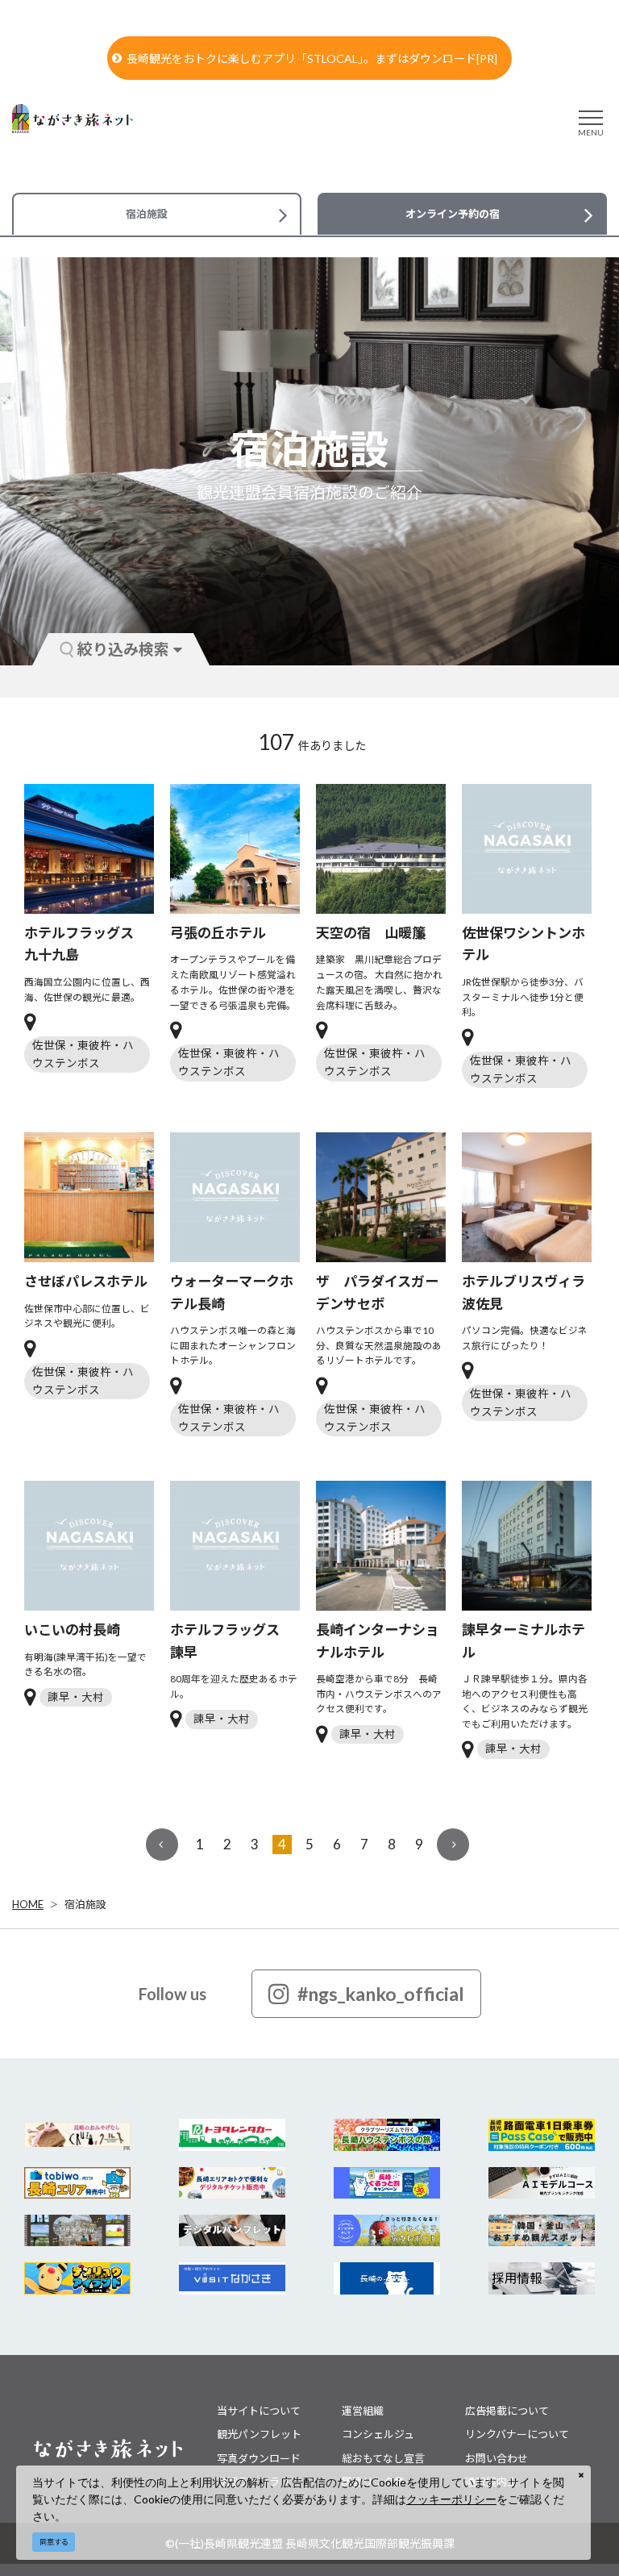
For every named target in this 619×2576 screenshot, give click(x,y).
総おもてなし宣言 (383, 2458)
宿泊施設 (85, 1904)
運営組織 (363, 2411)
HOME (28, 1904)
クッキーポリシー (451, 2499)
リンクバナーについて (517, 2434)
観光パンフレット (259, 2434)
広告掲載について (507, 2411)
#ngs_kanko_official (381, 1994)
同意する (54, 2542)
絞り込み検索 (123, 649)
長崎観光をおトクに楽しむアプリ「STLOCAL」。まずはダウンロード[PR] (312, 58)
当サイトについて (259, 2411)
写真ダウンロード (259, 2458)
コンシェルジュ (378, 2434)
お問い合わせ (496, 2458)
